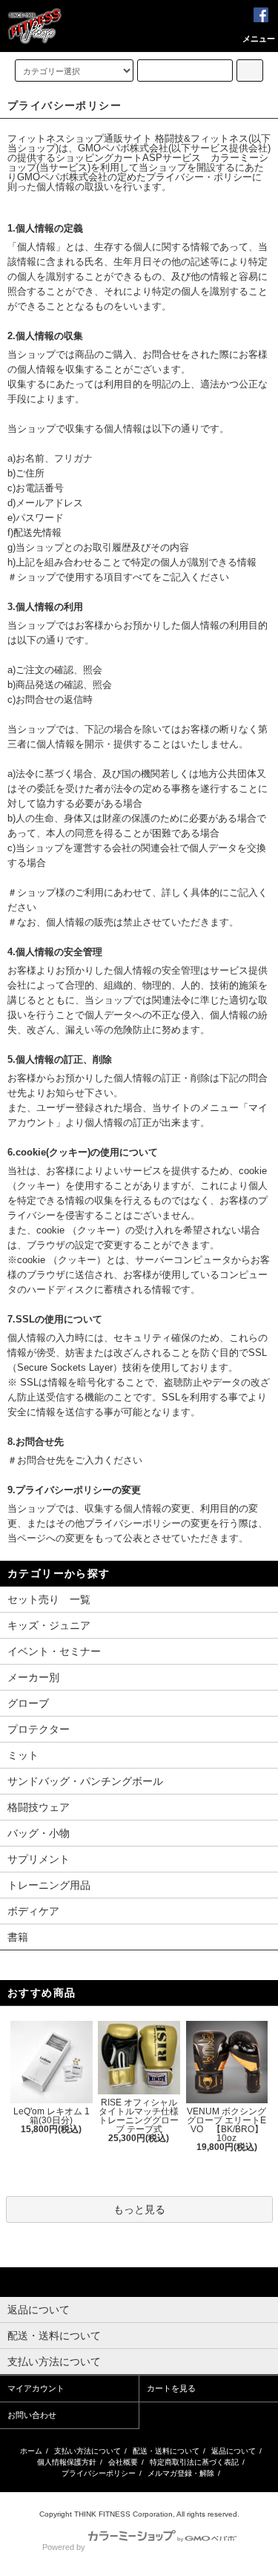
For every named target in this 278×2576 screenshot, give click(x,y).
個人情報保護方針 (67, 2462)
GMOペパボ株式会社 (123, 148)
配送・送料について (166, 2451)
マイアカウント (36, 2388)
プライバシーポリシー (99, 2473)
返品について (234, 2451)
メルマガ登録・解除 (181, 2473)
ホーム (31, 2451)
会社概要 (123, 2462)
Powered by (64, 2547)
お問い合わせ (32, 2415)
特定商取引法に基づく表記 (194, 2462)
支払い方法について (87, 2451)
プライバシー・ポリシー (199, 177)
